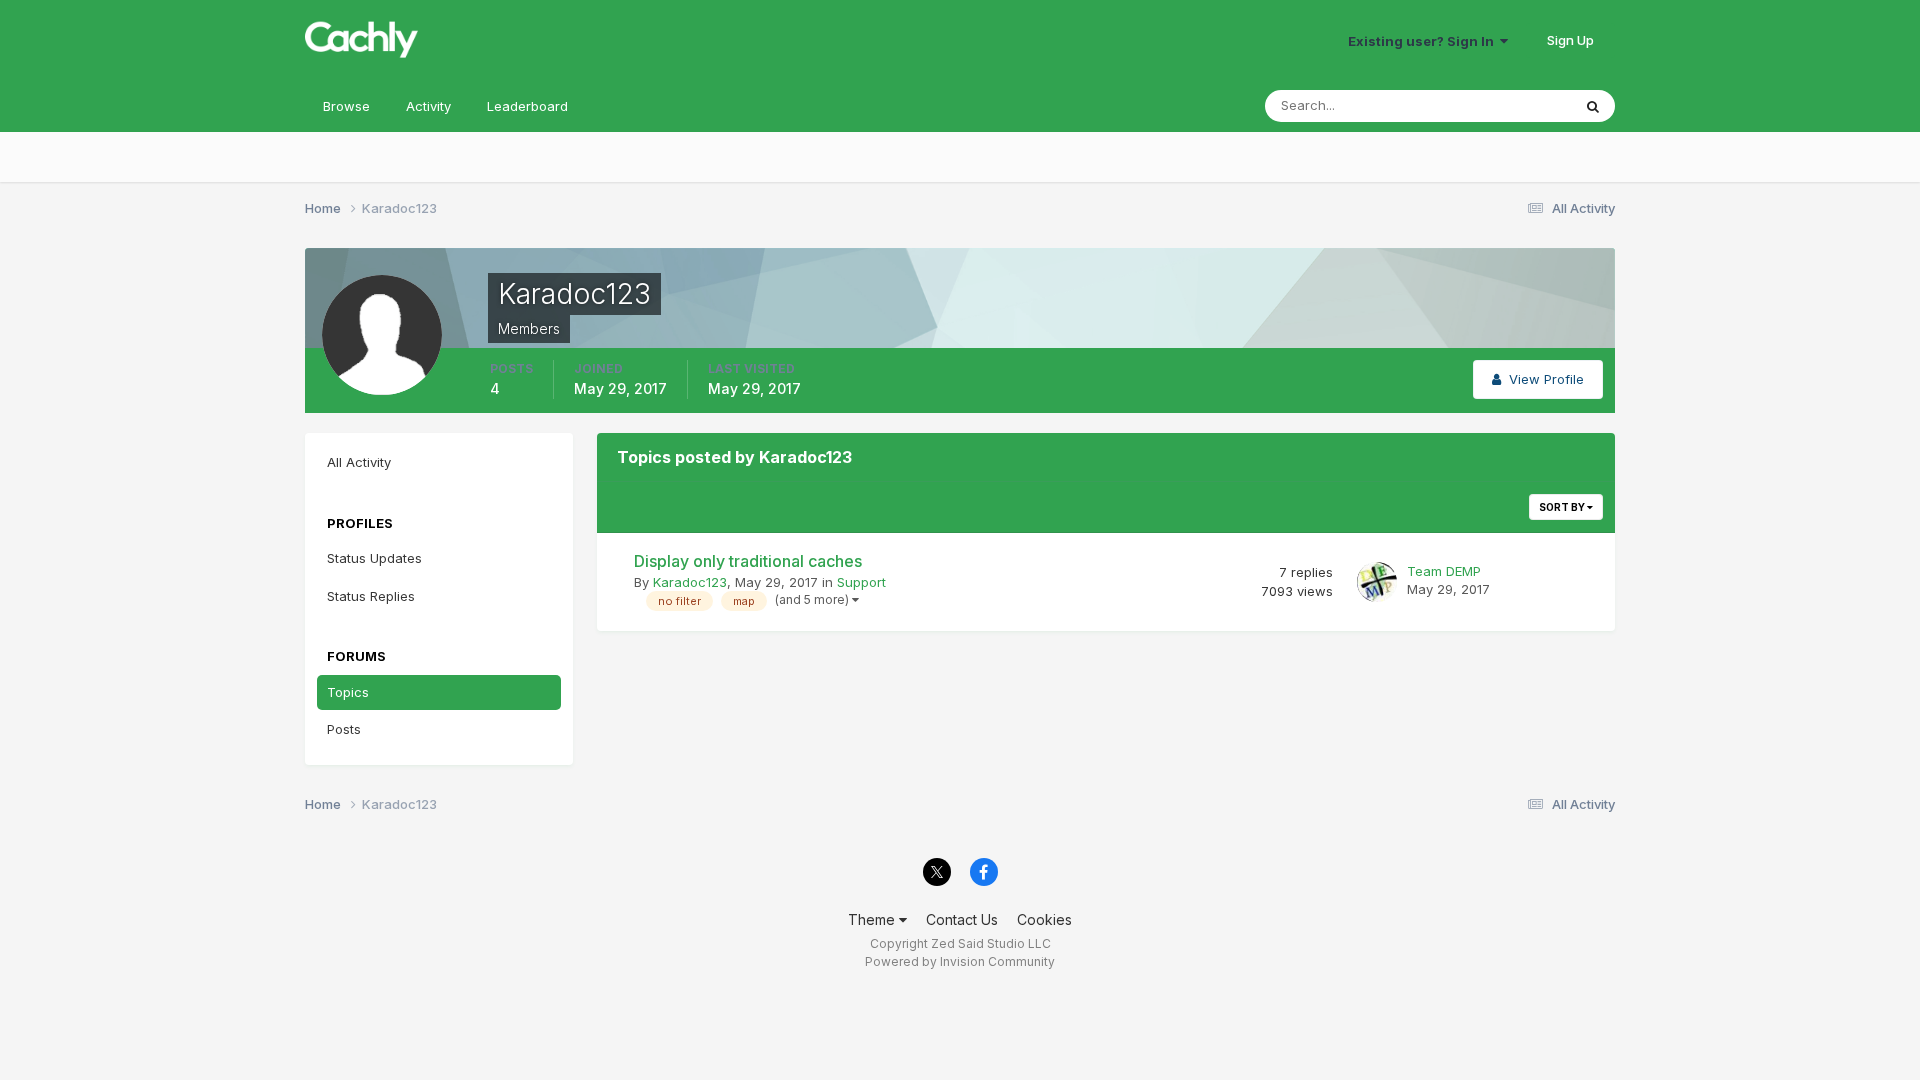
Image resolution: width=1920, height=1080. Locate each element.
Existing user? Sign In (1424, 41)
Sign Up (1570, 40)
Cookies (1044, 919)
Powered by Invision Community (960, 961)
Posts (344, 729)
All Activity (359, 462)
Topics (348, 692)
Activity (428, 106)
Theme (873, 919)
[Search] (1593, 106)
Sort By (1563, 507)
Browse (346, 106)
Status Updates (1498, 105)
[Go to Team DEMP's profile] (1377, 582)
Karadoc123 (690, 582)
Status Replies (371, 596)
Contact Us (962, 919)
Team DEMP (1444, 571)
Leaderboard (527, 106)
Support (861, 582)
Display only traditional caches (748, 561)
